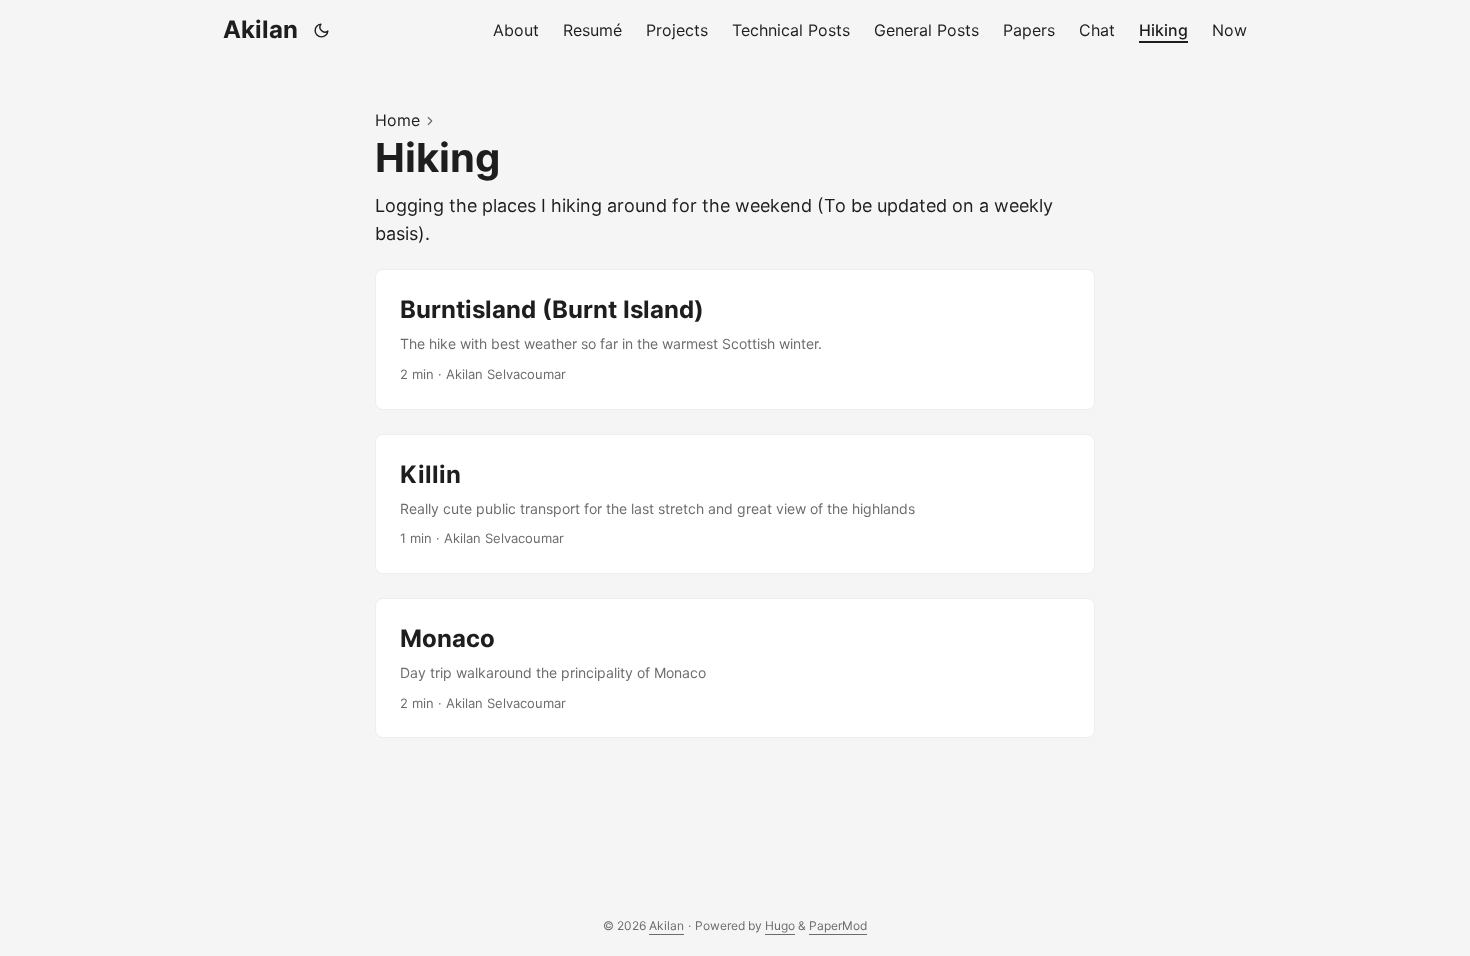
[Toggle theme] (322, 30)
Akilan (260, 29)
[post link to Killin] (735, 504)
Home (397, 120)
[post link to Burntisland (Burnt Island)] (735, 339)
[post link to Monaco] (735, 668)
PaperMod (838, 925)
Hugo (780, 925)
